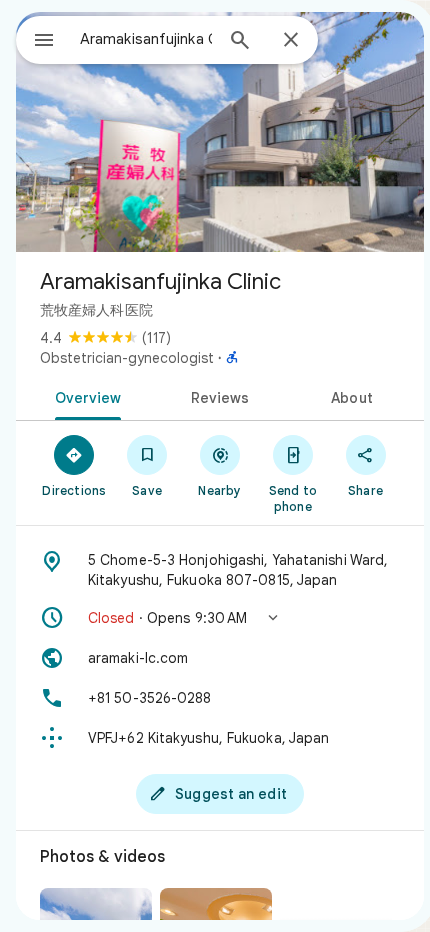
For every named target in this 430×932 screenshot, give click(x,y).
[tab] (84, 396)
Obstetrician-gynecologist (127, 358)
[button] (220, 618)
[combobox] (146, 39)
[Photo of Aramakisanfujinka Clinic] (220, 132)
